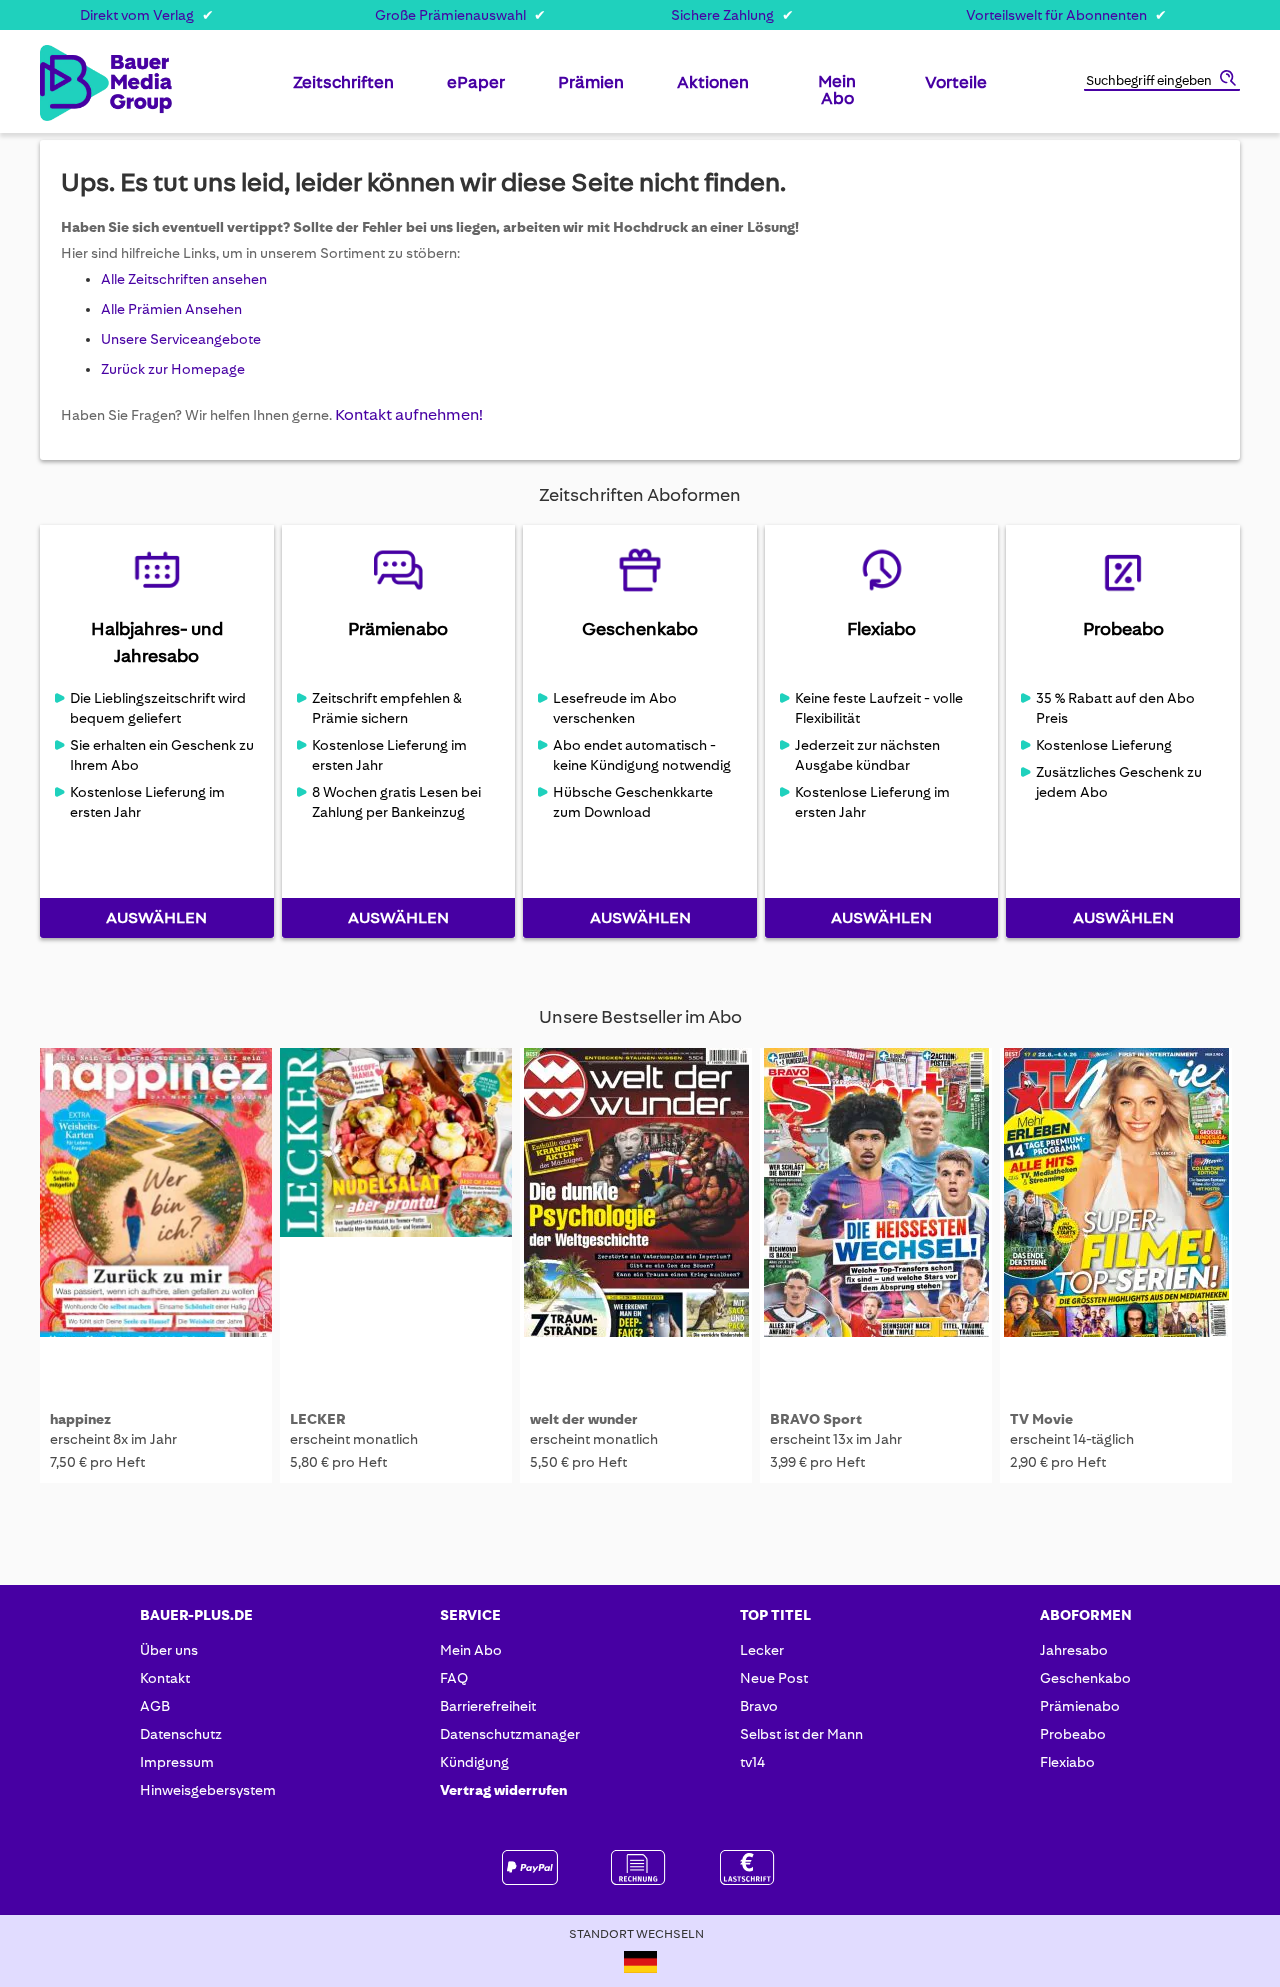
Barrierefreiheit (488, 1706)
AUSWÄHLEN (156, 917)
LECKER (318, 1419)
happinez (80, 1419)
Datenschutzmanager (510, 1734)
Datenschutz (181, 1734)
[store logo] (72, 83)
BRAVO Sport (816, 1419)
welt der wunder (584, 1419)
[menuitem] (343, 90)
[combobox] (1162, 82)
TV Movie (1041, 1419)
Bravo (759, 1706)
